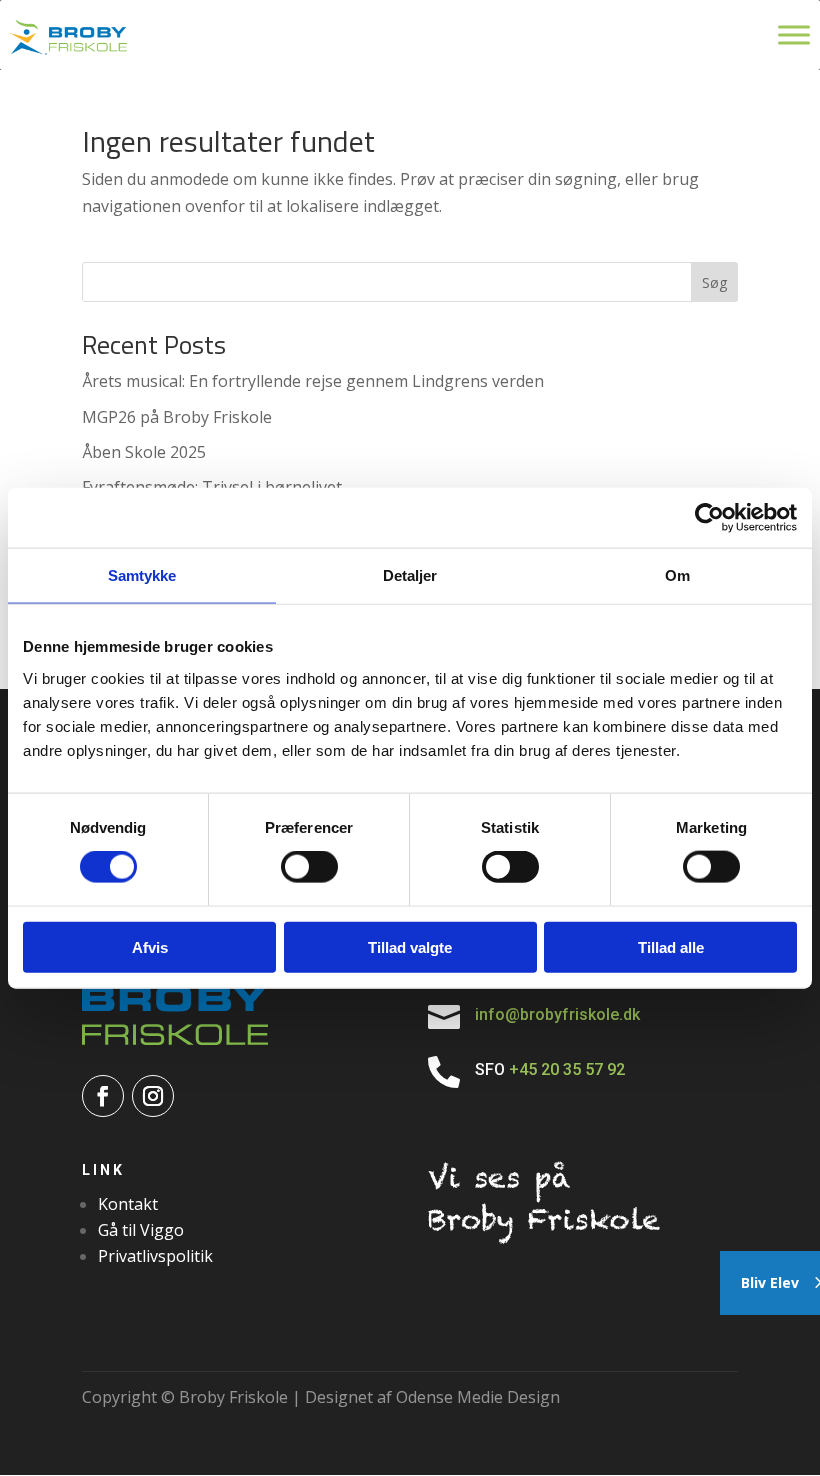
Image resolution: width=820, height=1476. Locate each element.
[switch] (309, 867)
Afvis (150, 946)
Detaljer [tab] (410, 575)
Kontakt (128, 1204)
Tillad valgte (410, 946)
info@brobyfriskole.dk (557, 1014)
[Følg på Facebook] (103, 1096)
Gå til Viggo (141, 1230)
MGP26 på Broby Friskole (177, 417)
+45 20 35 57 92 (569, 1069)
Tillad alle (671, 946)
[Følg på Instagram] (153, 1096)
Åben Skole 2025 (144, 452)
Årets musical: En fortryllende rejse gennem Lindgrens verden (313, 381)
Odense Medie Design (478, 1397)
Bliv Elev (770, 1282)
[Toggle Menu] (794, 34)
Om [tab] (677, 575)
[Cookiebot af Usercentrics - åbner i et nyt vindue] (709, 518)
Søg (714, 282)
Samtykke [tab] (142, 575)
